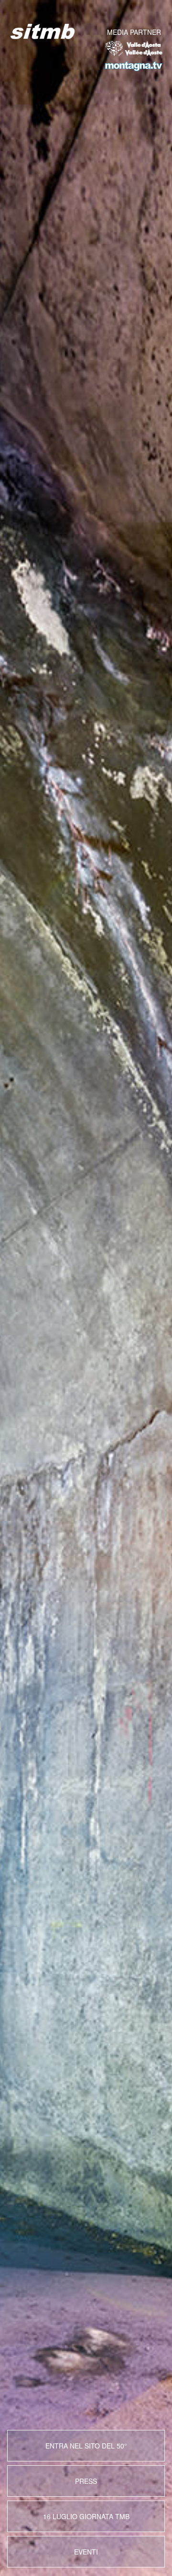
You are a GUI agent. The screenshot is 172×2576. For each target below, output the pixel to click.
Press (86, 2481)
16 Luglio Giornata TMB (86, 2516)
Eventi (86, 2552)
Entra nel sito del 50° (86, 2446)
